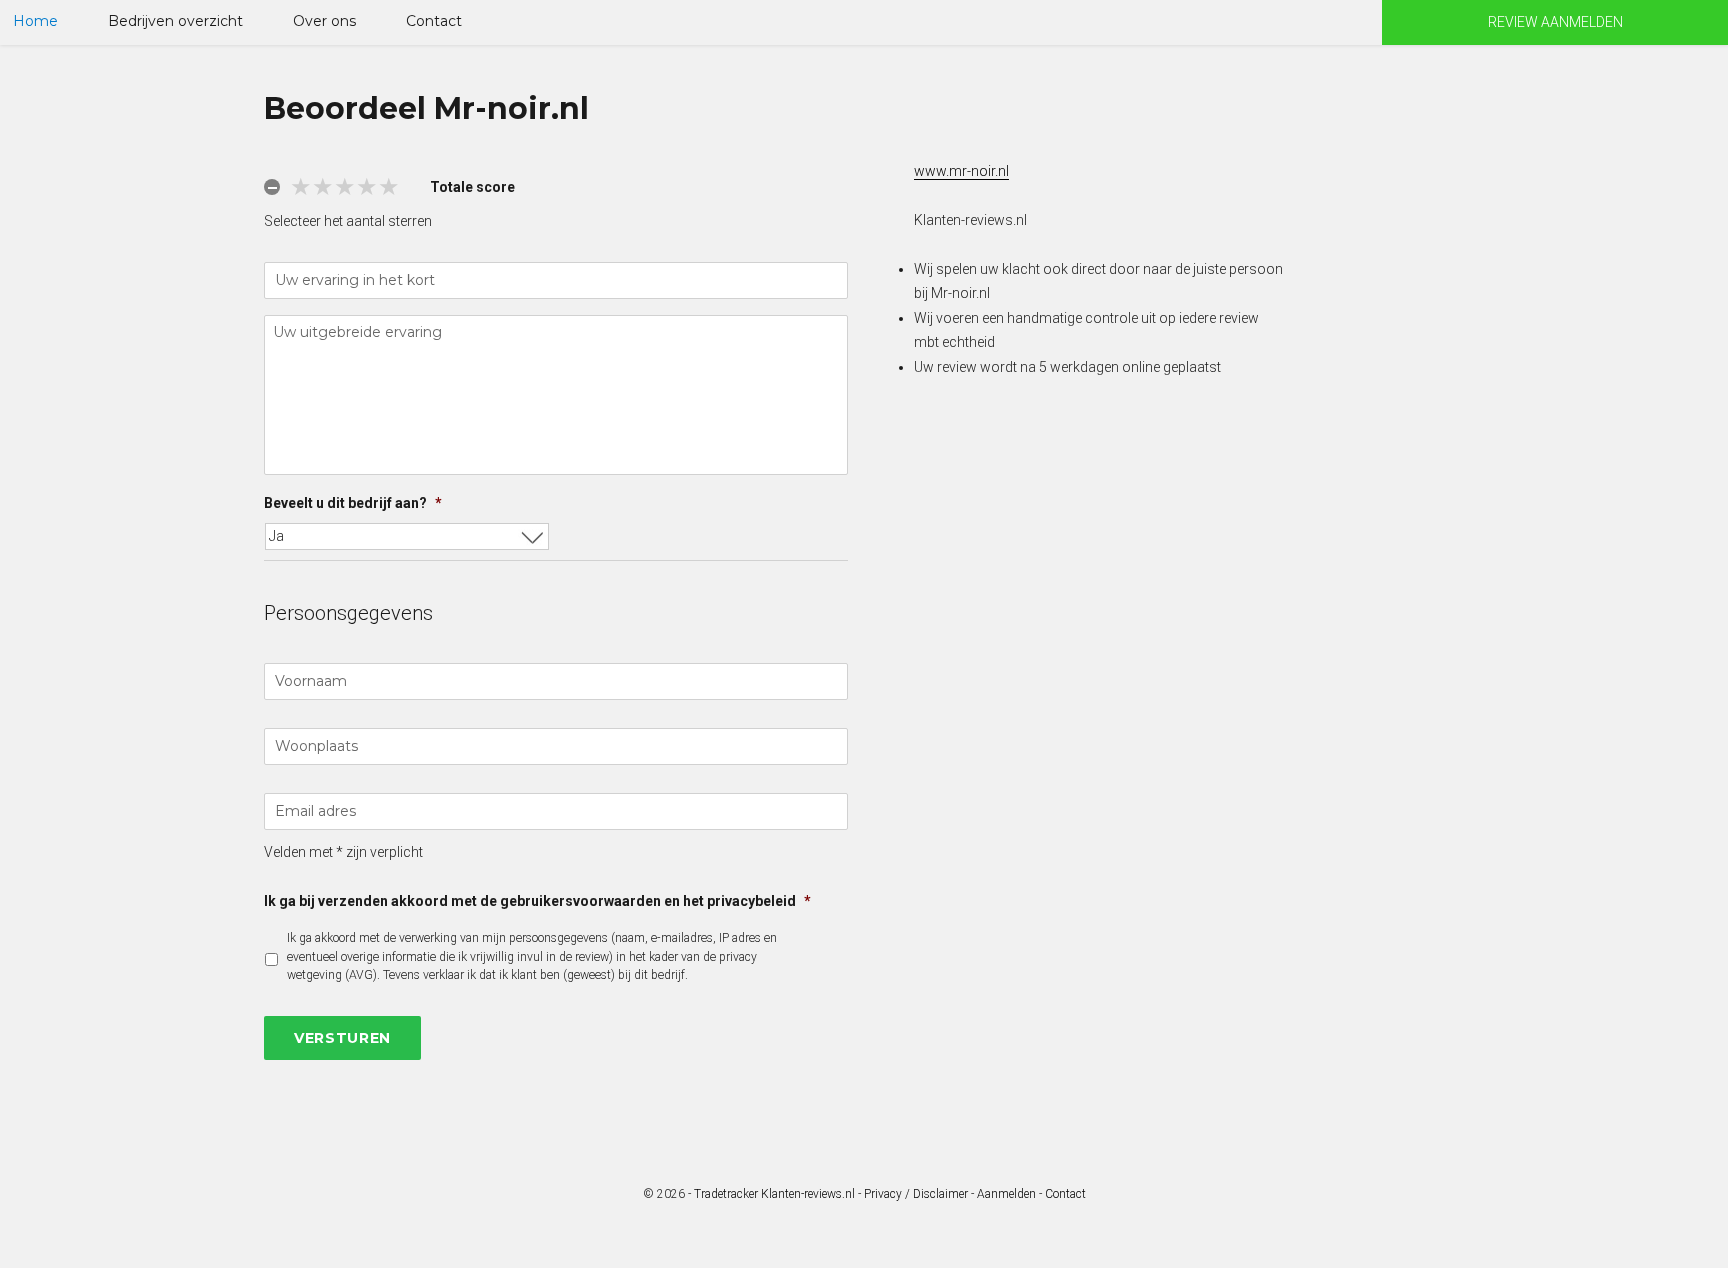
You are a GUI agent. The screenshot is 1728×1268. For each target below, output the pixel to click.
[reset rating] (272, 187)
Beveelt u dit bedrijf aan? (353, 503)
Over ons (324, 21)
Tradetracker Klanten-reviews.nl (774, 1194)
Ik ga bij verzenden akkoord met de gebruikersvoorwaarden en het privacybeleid (537, 901)
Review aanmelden (1555, 22)
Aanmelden (1006, 1194)
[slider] (345, 187)
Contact (434, 21)
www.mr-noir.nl (961, 171)
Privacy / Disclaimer (916, 1194)
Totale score (472, 187)
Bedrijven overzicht (175, 21)
